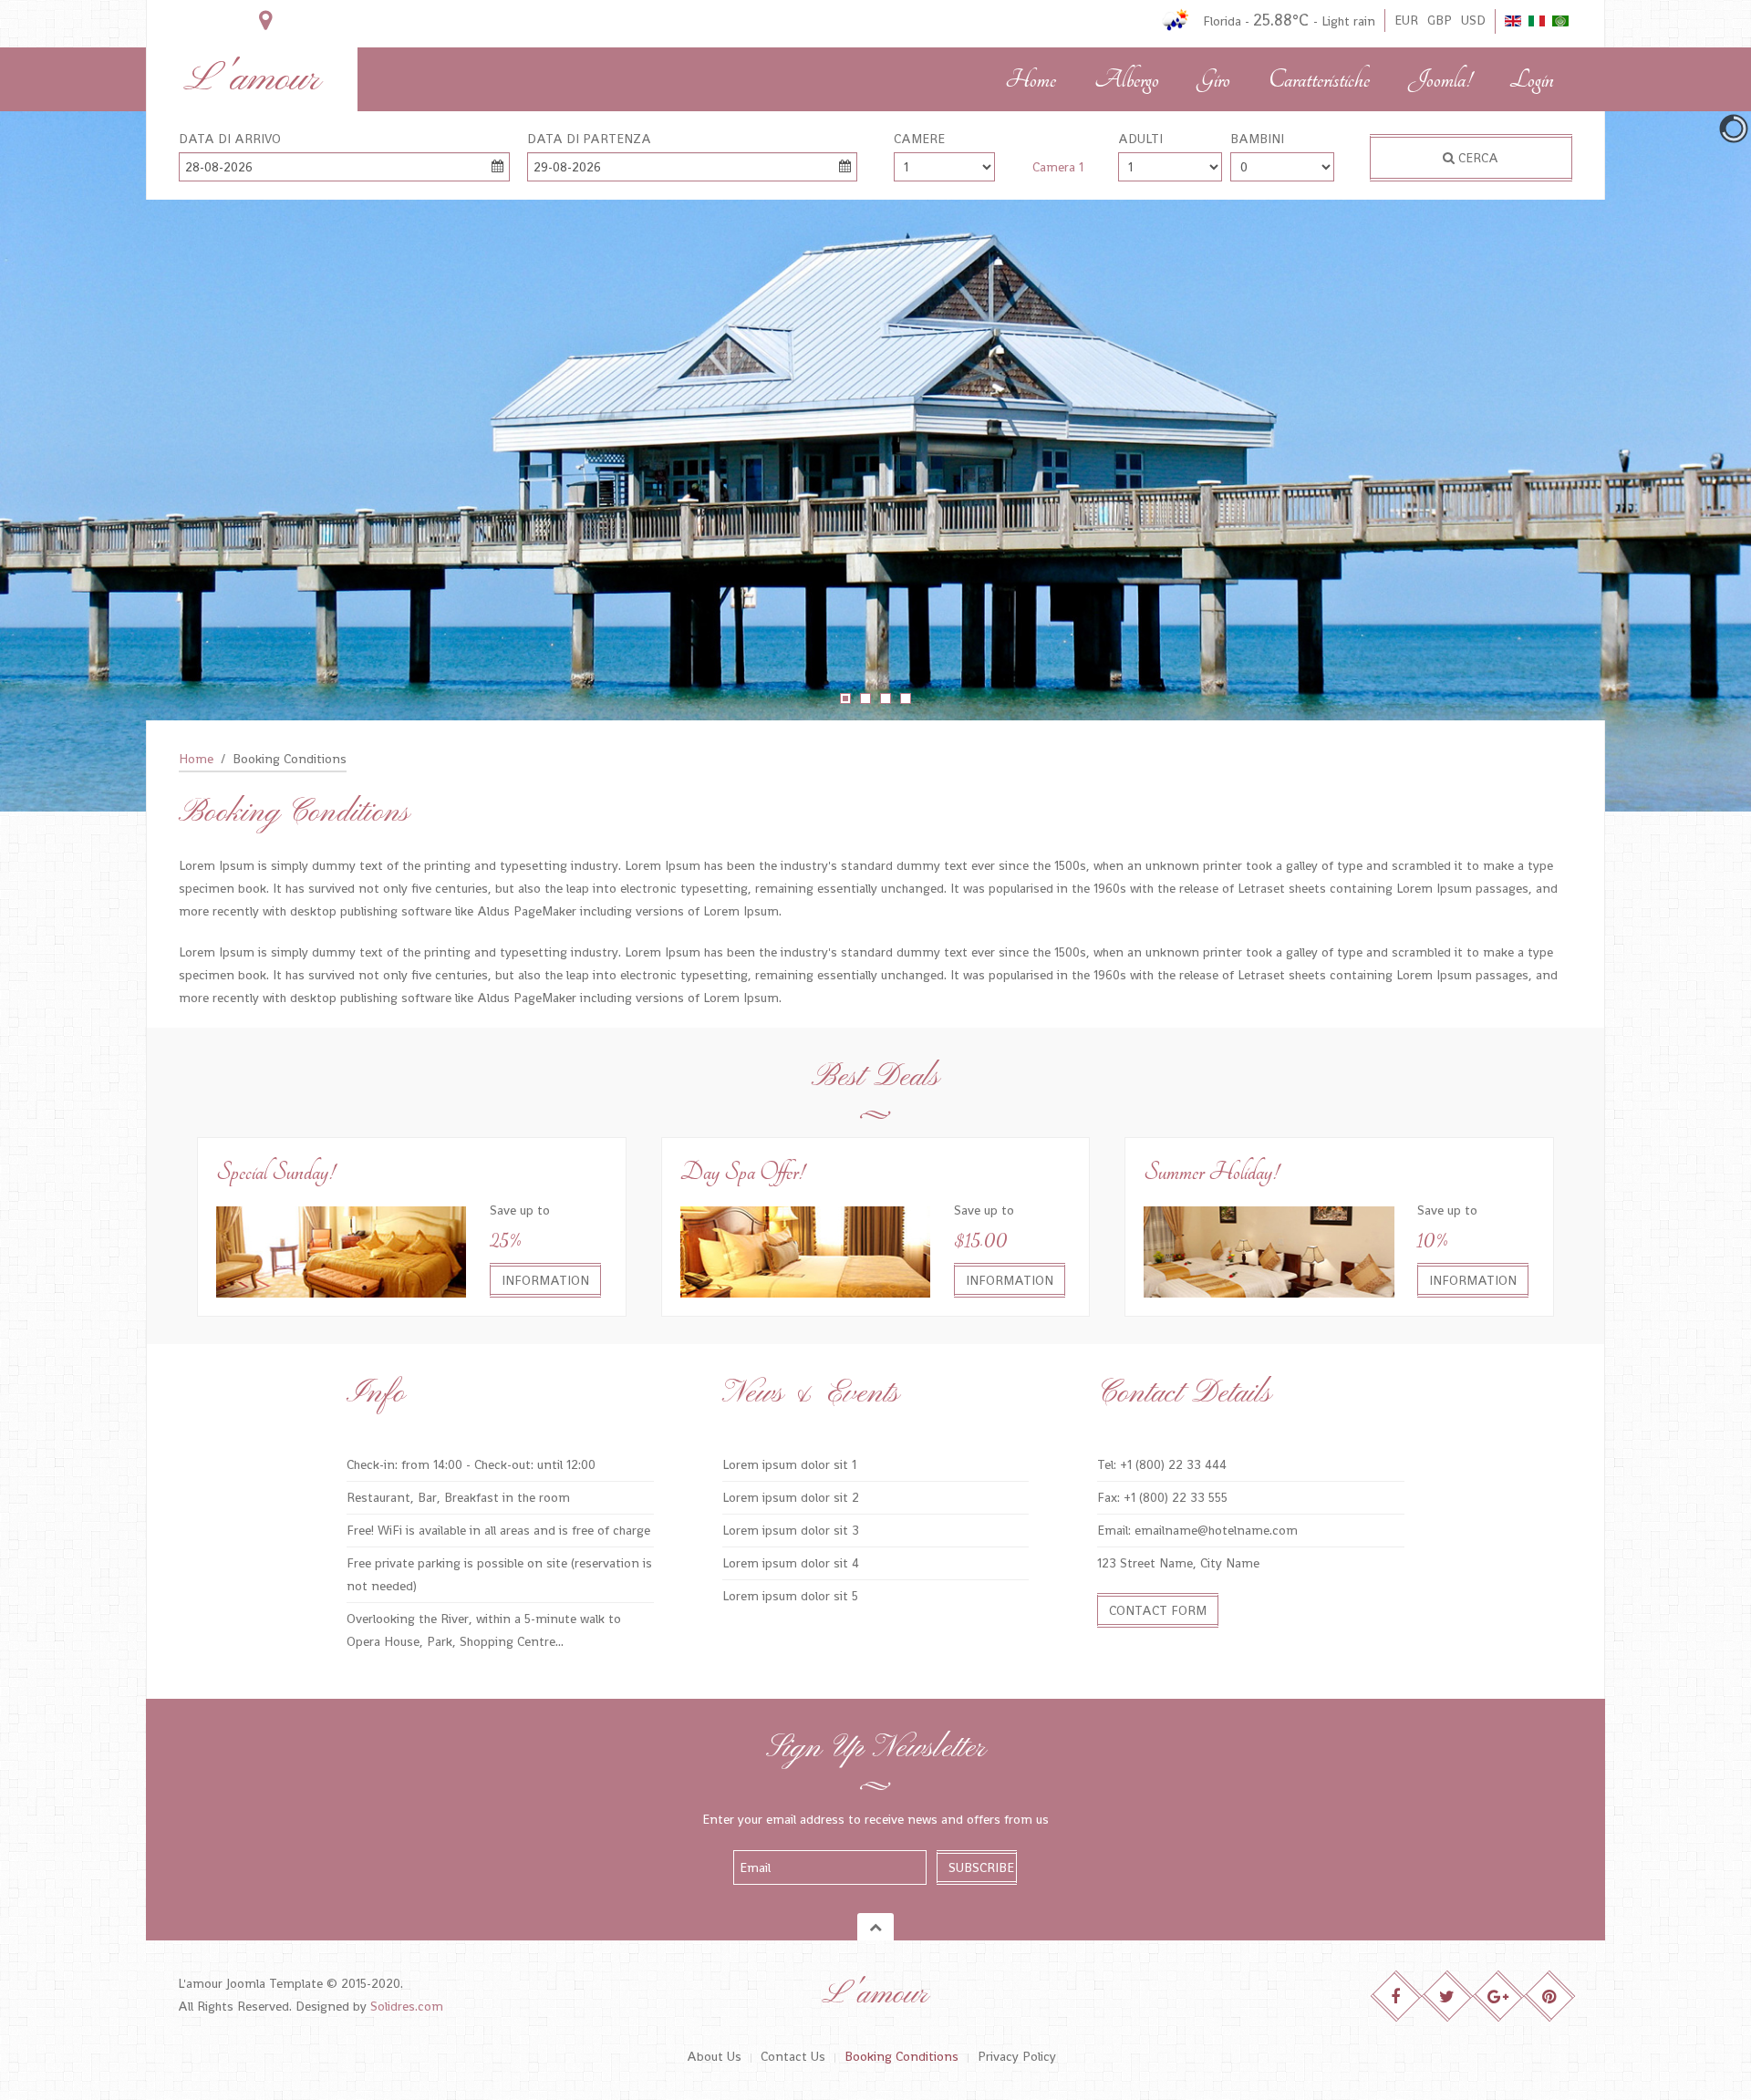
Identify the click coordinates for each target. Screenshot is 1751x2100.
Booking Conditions (901, 2056)
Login (1532, 80)
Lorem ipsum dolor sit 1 (789, 1464)
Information (545, 1280)
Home (1031, 80)
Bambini (1257, 139)
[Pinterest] (1550, 1997)
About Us (714, 2056)
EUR (1406, 20)
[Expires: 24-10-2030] (1269, 1250)
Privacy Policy (1017, 2056)
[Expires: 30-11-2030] (341, 1250)
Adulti (1140, 139)
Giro (1214, 80)
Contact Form (1158, 1610)
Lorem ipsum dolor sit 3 (791, 1530)
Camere (919, 139)
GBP (1440, 20)
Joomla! (1440, 80)
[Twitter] (1448, 1997)
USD (1473, 20)
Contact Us (793, 2056)
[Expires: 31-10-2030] (805, 1250)
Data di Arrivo (230, 139)
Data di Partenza (589, 139)
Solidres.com (407, 2006)
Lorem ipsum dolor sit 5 (790, 1596)
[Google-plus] (1499, 1997)
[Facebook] (1397, 1997)
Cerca (1476, 158)
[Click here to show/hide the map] (265, 21)
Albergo (1127, 80)
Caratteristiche (1319, 80)
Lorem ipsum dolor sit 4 (791, 1563)
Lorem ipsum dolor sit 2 (791, 1497)
